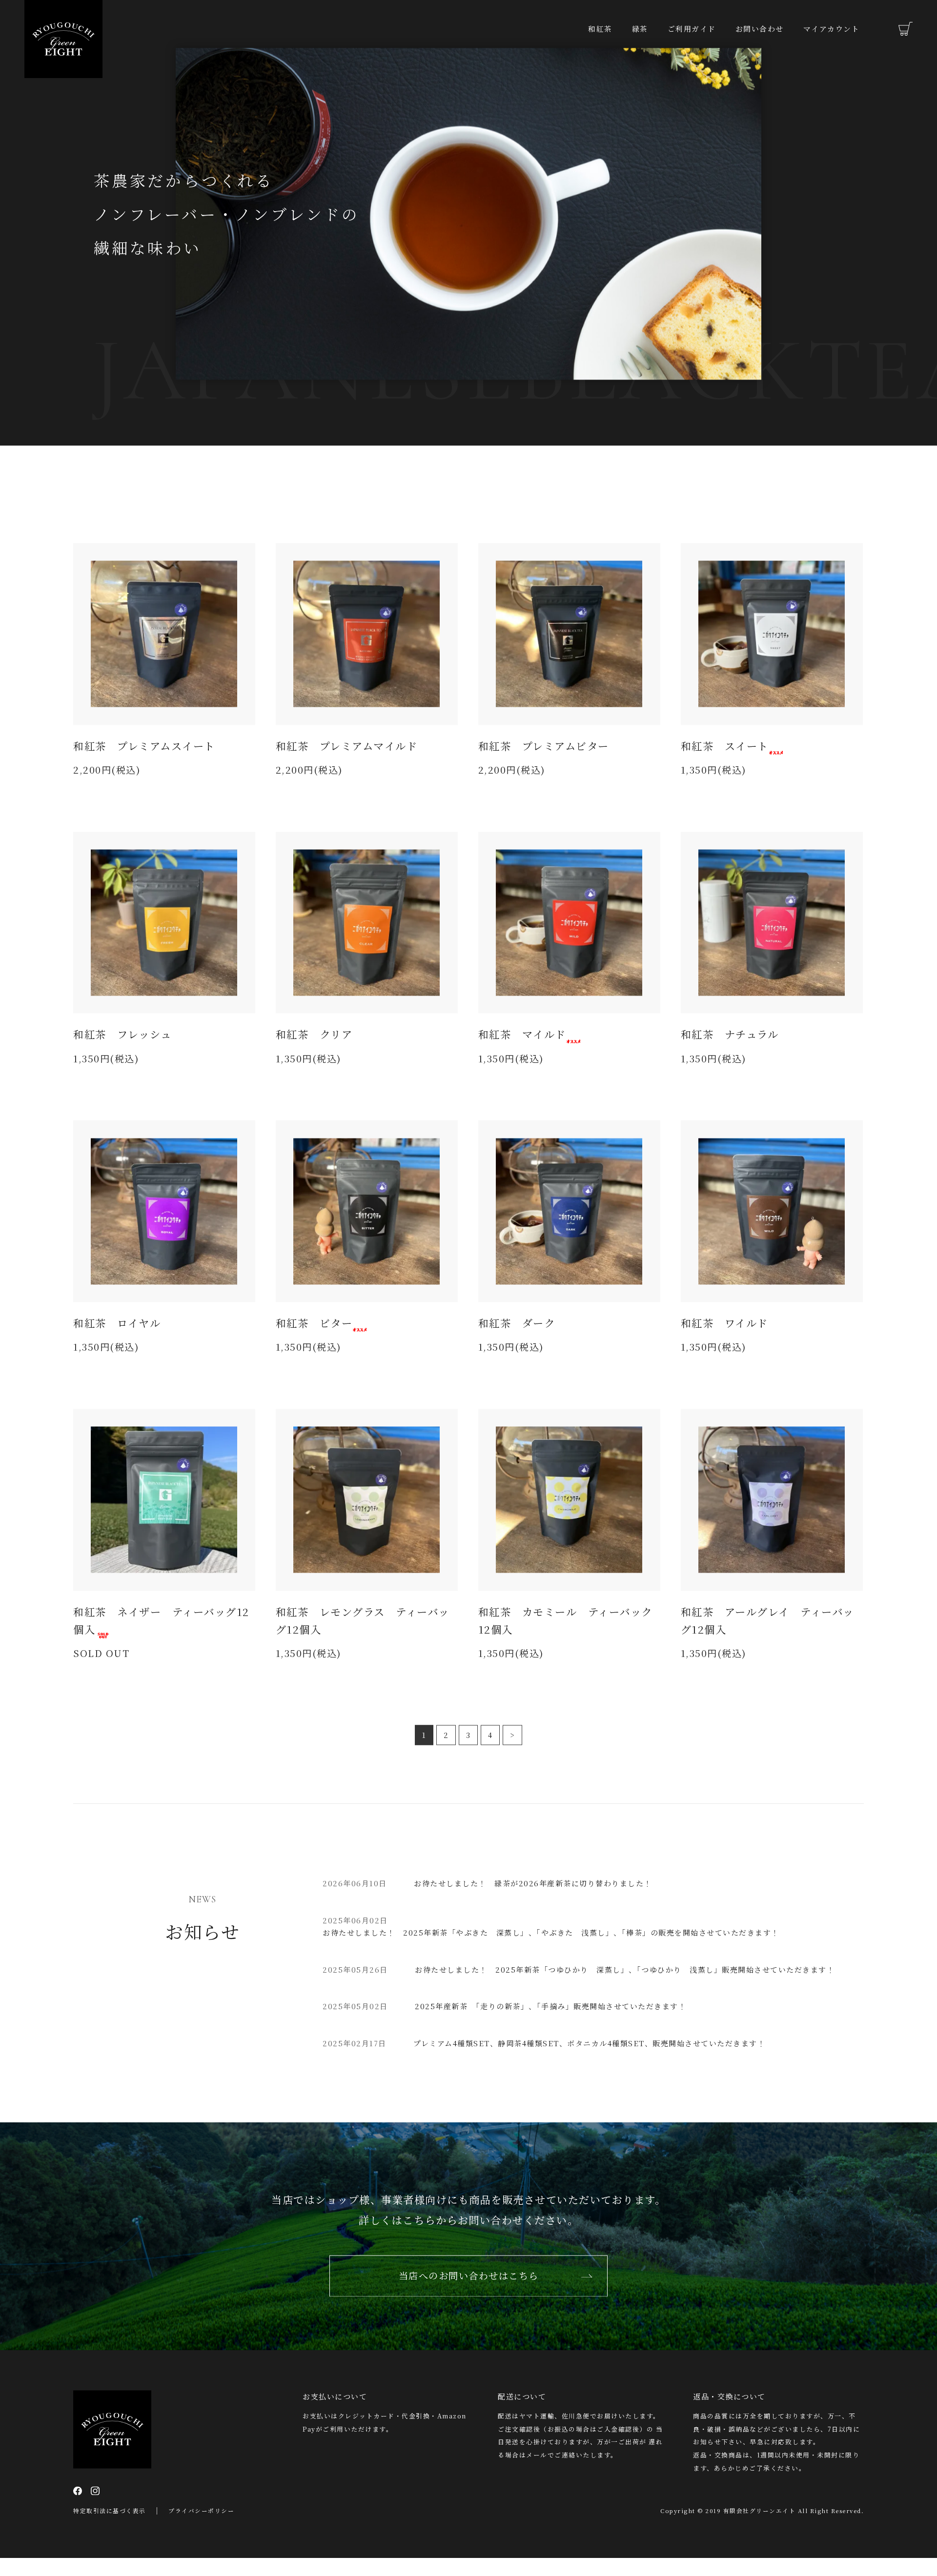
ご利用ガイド (692, 29)
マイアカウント (832, 29)
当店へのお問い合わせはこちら (469, 2292)
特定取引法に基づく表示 (110, 2528)
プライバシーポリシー (201, 2528)
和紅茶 (600, 29)
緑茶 (640, 29)
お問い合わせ (760, 29)
